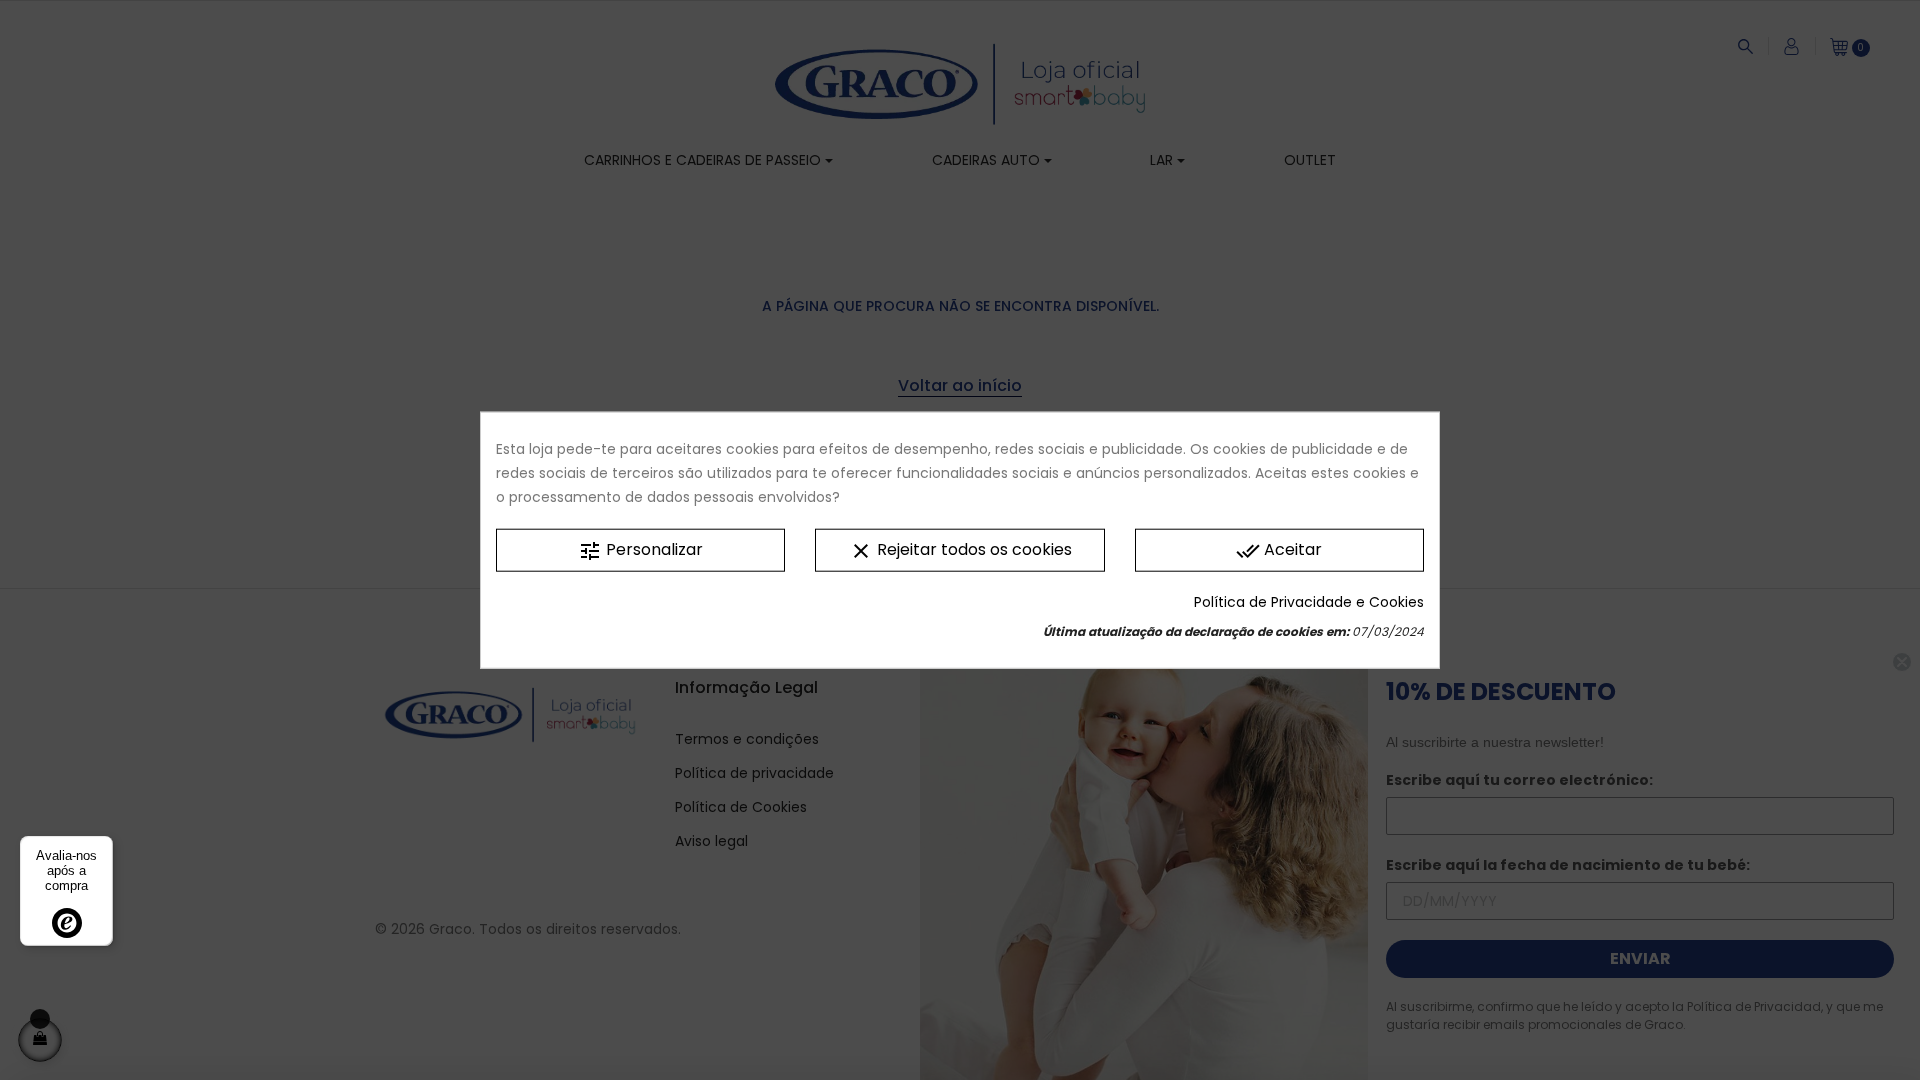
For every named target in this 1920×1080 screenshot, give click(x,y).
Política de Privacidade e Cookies (1309, 601)
